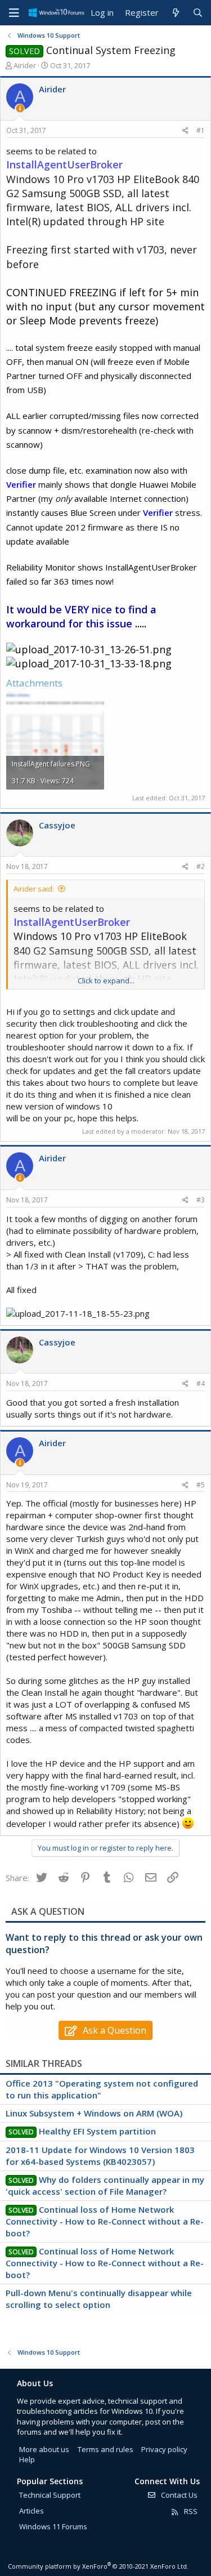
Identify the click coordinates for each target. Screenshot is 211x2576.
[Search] (198, 13)
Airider (25, 65)
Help (27, 2459)
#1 (201, 130)
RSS (190, 2511)
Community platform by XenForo (98, 2566)
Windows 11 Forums (53, 2526)
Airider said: (34, 889)
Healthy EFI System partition (97, 2131)
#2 (201, 866)
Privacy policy (164, 2449)
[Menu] (14, 13)
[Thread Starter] (20, 108)
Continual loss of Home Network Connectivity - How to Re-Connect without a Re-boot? (105, 2221)
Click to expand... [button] (106, 981)
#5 (201, 1485)
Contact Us (178, 2495)
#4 (201, 1383)
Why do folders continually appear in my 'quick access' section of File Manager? (105, 2185)
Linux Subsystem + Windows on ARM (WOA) (94, 2113)
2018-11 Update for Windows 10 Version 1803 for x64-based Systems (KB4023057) (100, 2156)
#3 (201, 1200)
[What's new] (175, 13)
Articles (32, 2511)
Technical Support (50, 2495)
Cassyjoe (57, 825)
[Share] (185, 131)
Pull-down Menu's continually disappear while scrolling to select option (99, 2299)
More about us (44, 2449)
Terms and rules (105, 2449)
